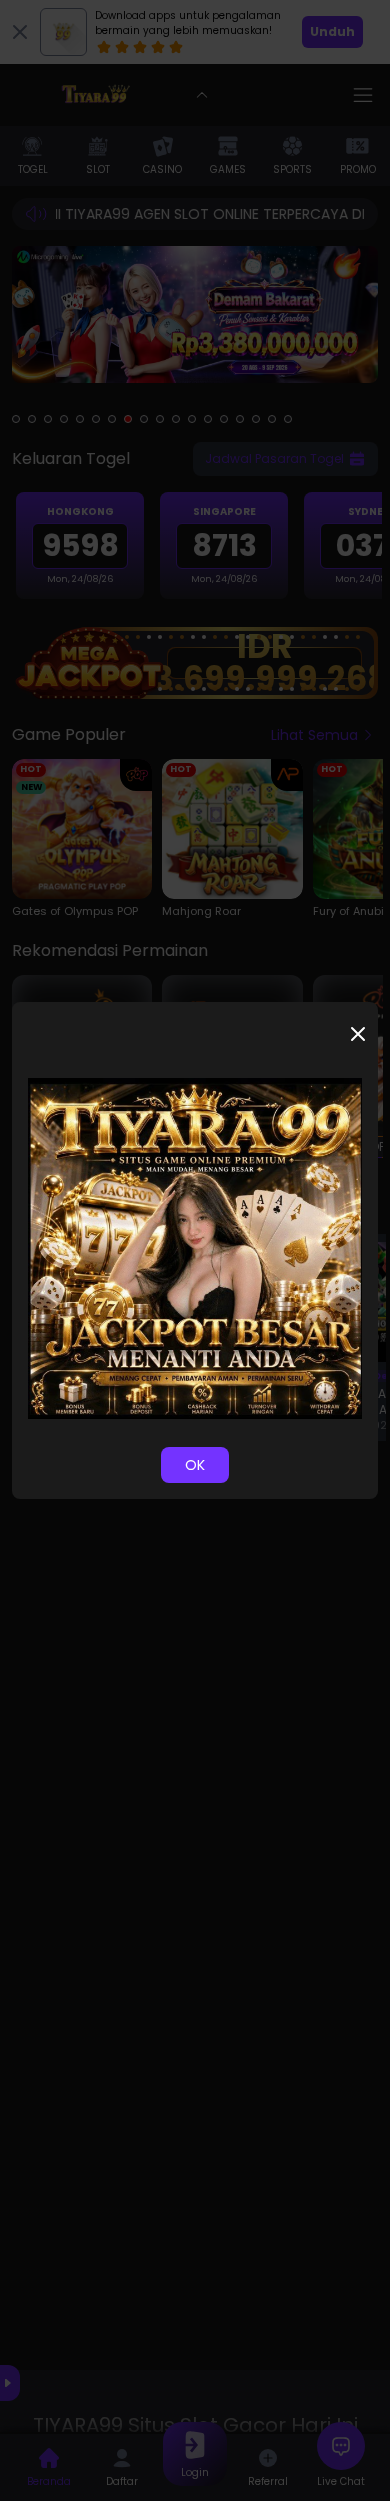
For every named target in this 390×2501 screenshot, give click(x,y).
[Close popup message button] (358, 1034)
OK (195, 1465)
